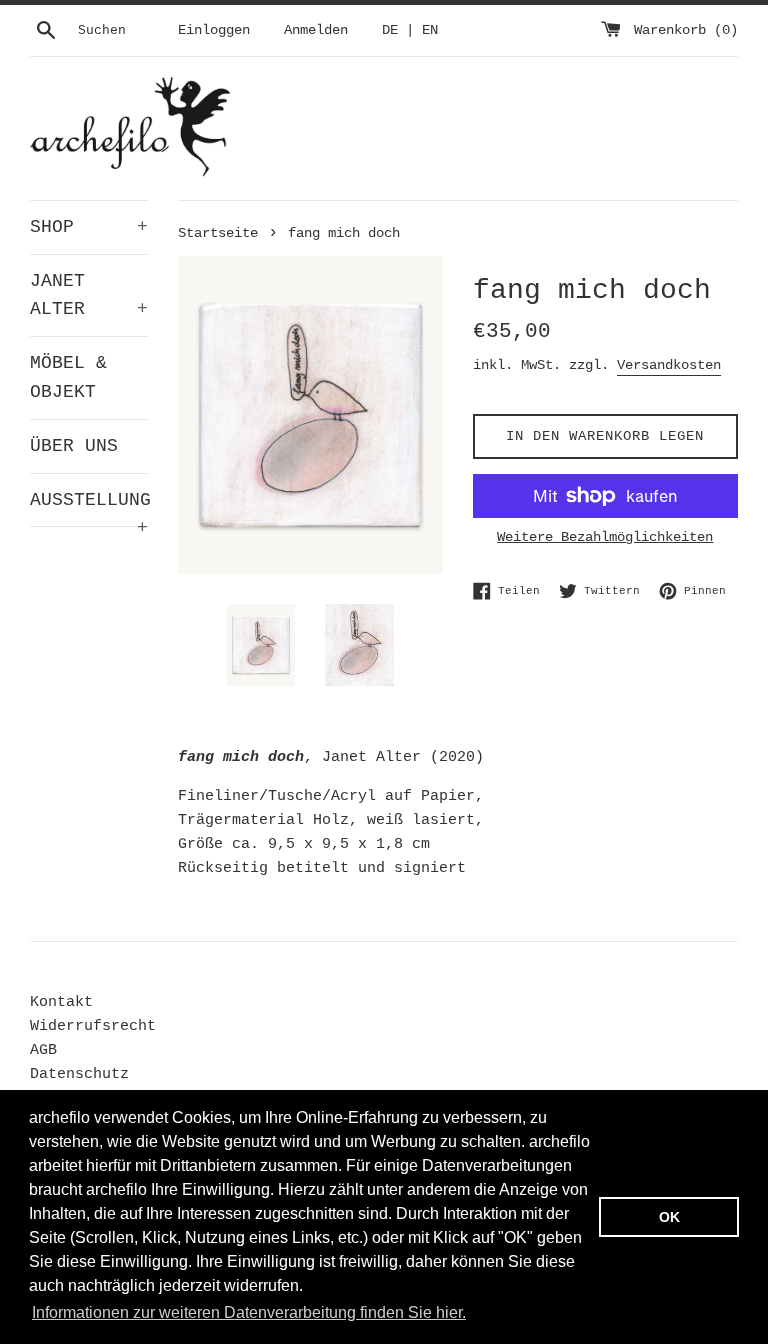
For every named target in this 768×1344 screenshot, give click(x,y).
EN (430, 30)
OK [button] (669, 1217)
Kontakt (61, 1002)
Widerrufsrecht (93, 1026)
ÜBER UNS (74, 446)
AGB (43, 1050)
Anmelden (316, 30)
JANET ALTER (89, 295)
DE (390, 30)
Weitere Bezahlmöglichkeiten (605, 537)
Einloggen (214, 30)
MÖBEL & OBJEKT (68, 377)
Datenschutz (79, 1074)
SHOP (89, 227)
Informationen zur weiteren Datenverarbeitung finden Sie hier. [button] (249, 1312)
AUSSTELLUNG (89, 508)
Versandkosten (669, 365)
